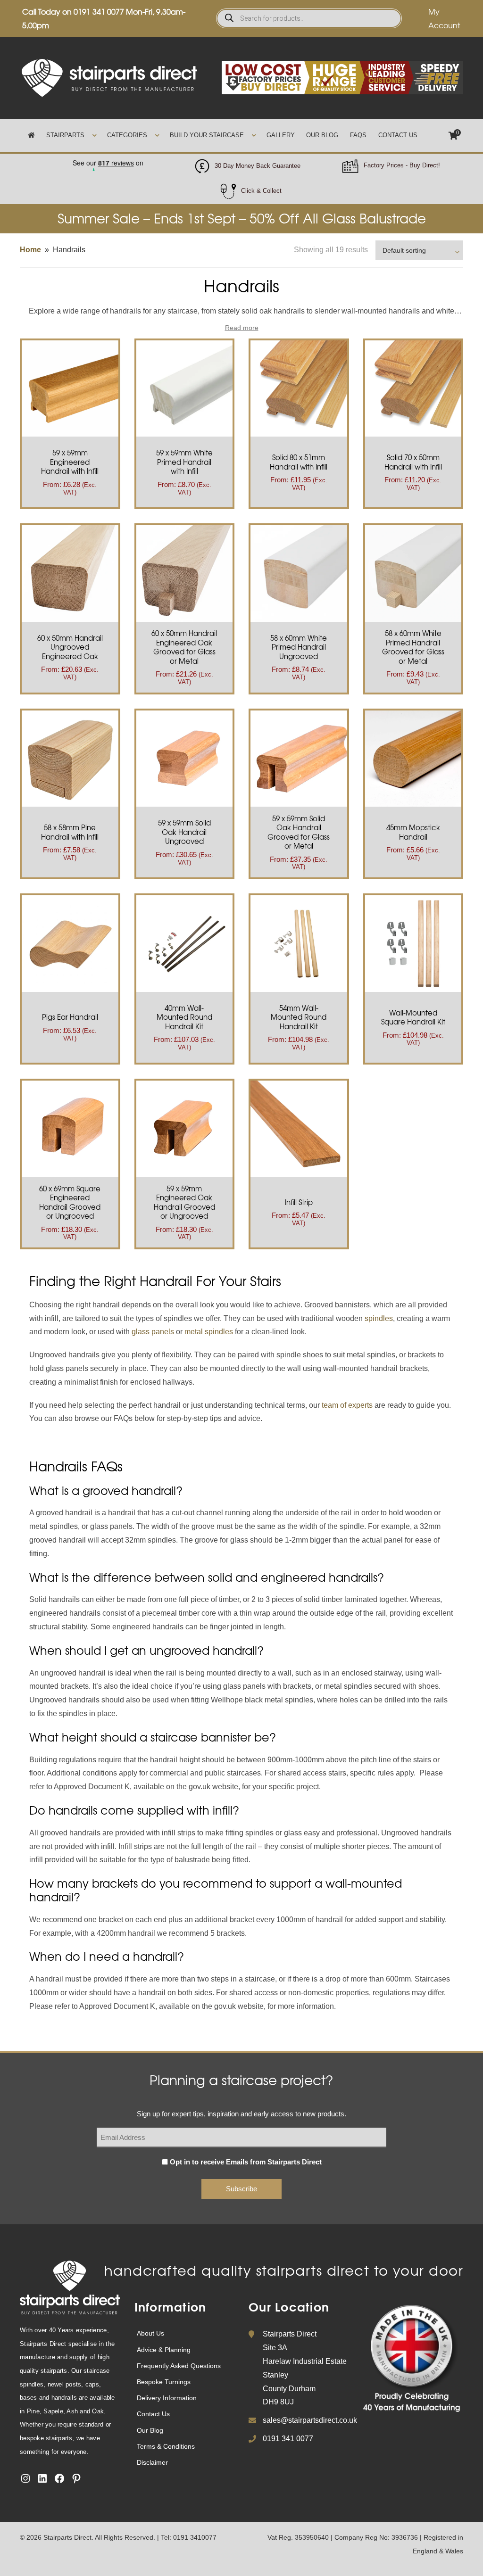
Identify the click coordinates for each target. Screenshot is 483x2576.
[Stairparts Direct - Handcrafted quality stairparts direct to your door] (109, 77)
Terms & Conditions (166, 2446)
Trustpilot (108, 160)
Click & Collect (261, 191)
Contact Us (398, 135)
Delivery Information (167, 2398)
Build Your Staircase (207, 135)
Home (30, 250)
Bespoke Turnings (164, 2382)
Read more (242, 328)
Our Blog (322, 135)
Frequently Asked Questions (179, 2366)
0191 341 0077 (99, 11)
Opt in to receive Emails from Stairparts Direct (246, 2162)
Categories (127, 135)
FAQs (358, 135)
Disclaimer (152, 2462)
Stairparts (65, 135)
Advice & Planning (164, 2350)
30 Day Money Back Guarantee (258, 166)
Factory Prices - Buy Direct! (402, 165)
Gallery (281, 135)
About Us (150, 2333)
